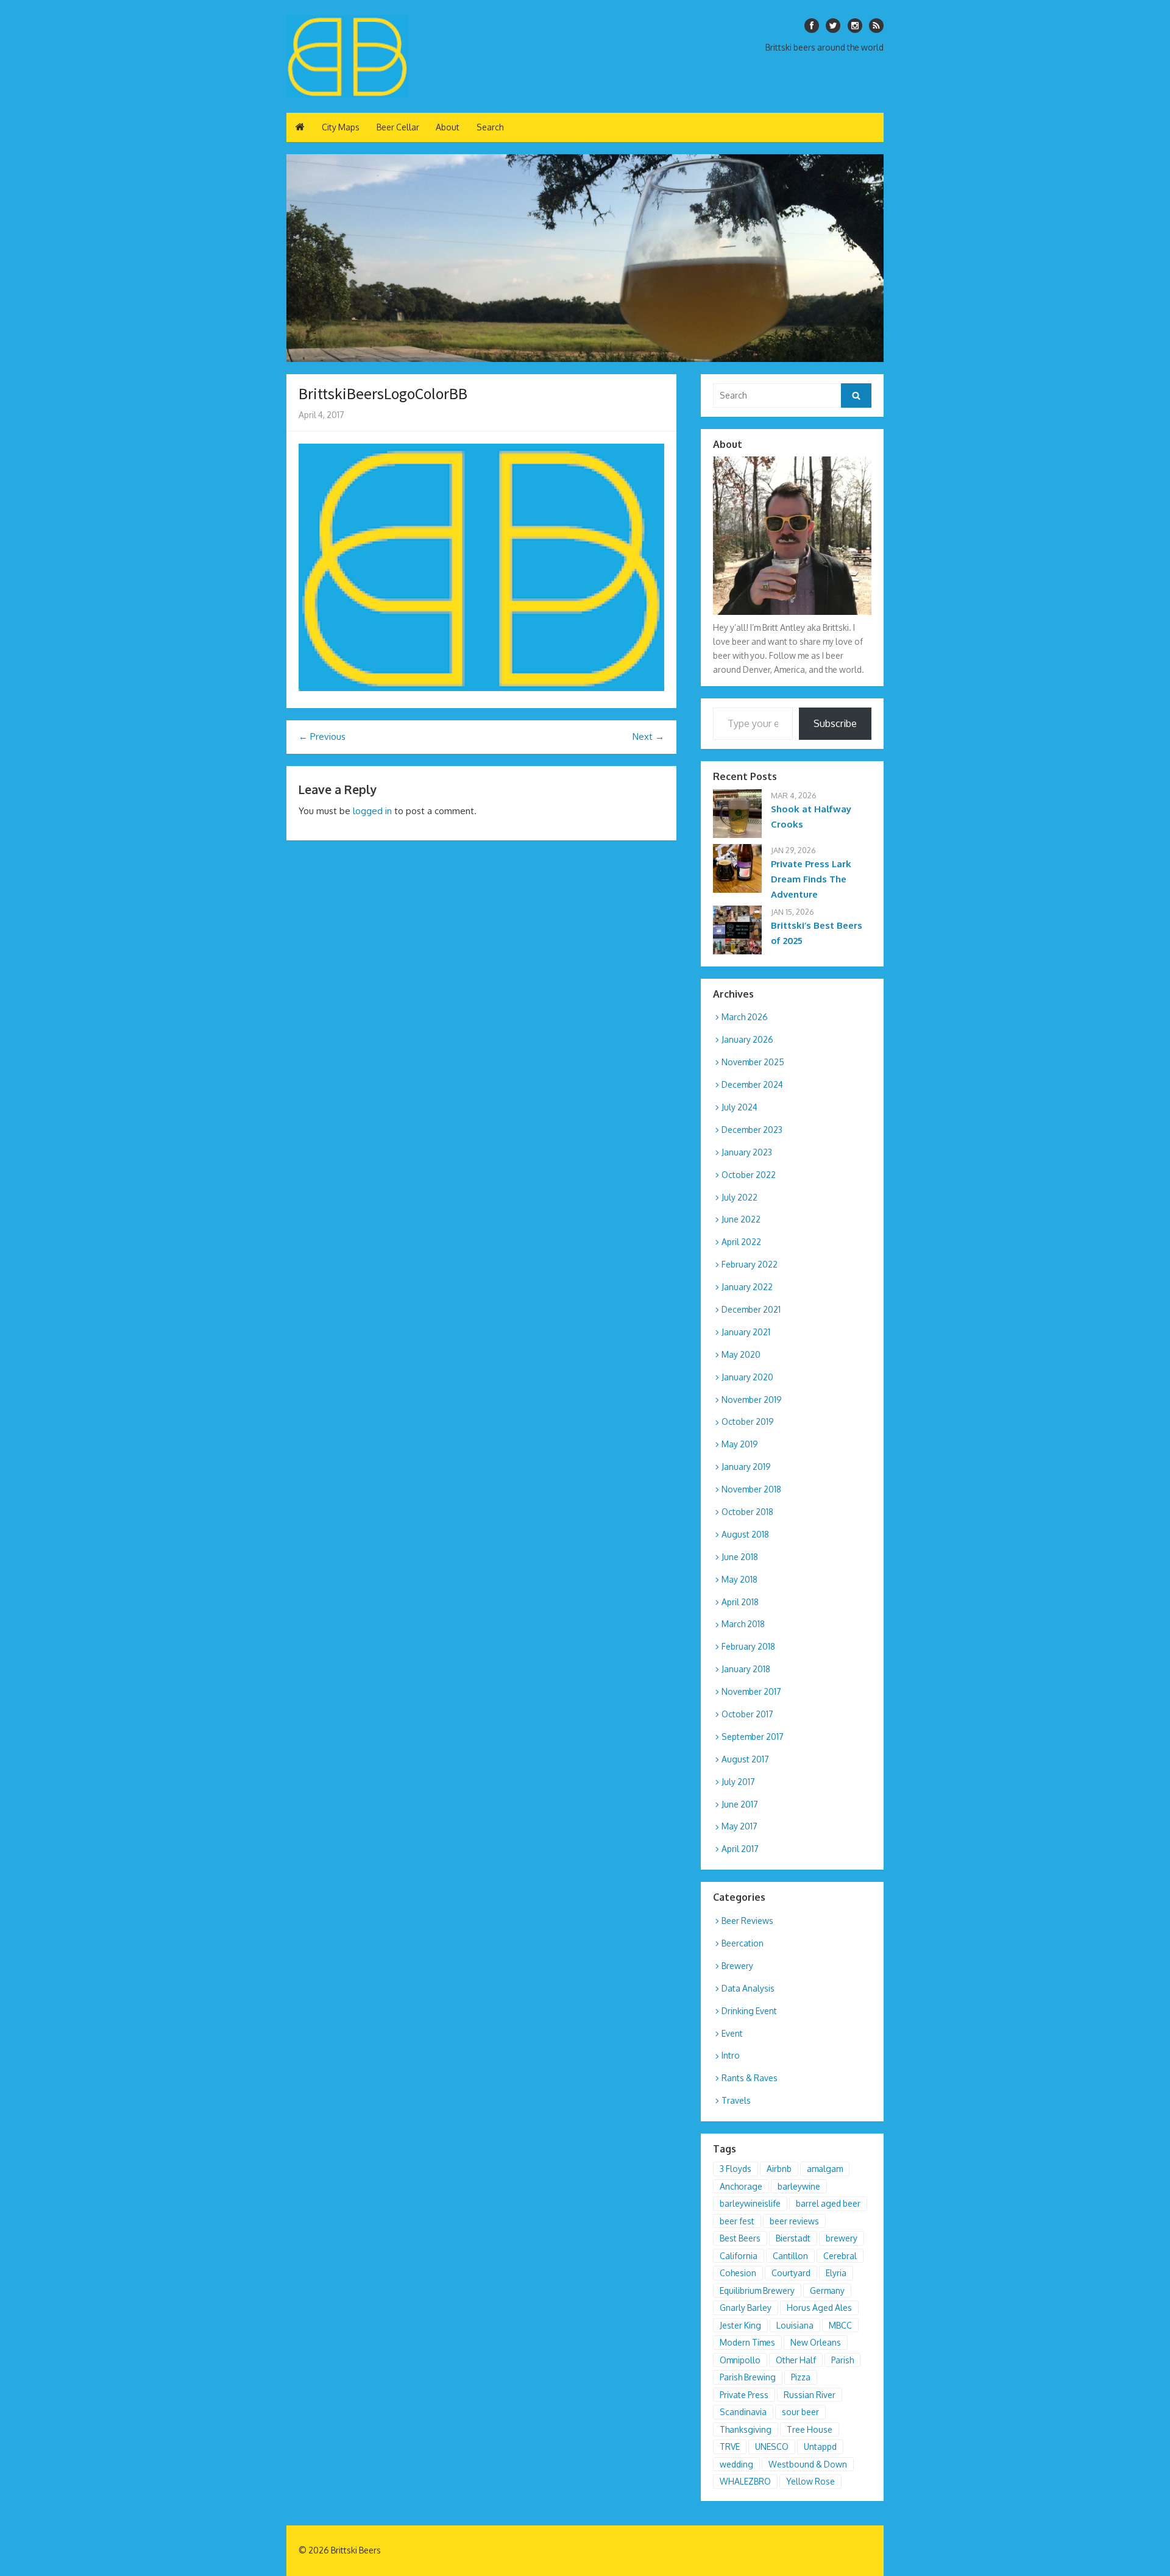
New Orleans (816, 2342)
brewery (842, 2238)
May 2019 (740, 1444)
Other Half (796, 2360)
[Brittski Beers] (347, 56)
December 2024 (752, 1084)
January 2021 (746, 1332)
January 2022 (747, 1287)
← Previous (322, 736)
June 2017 (740, 1804)
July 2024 (739, 1107)
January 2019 (746, 1467)
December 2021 (751, 1309)
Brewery (737, 1966)
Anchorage (741, 2186)
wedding (736, 2464)
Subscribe (835, 723)
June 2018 (740, 1557)
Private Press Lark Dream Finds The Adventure (811, 879)
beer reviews (794, 2221)
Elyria (836, 2273)
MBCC (840, 2325)
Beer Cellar (398, 127)
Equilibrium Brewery (757, 2290)
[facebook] (812, 26)
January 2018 (746, 1669)
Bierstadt (793, 2238)
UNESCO (772, 2446)
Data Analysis (748, 1988)
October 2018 (747, 1512)
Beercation (743, 1943)
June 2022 (741, 1219)
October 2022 (749, 1175)
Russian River (810, 2395)
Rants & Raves (750, 2078)
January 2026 (747, 1039)
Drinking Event (749, 2011)
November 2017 (751, 1691)
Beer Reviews (747, 1921)
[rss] (876, 26)
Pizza (801, 2377)
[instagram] (855, 26)
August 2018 (745, 1534)
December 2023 (752, 1130)
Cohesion (738, 2273)
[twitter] (833, 26)
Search (490, 127)
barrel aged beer (828, 2203)
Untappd (820, 2446)
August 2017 (745, 1759)
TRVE (730, 2446)
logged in (372, 811)
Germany (827, 2290)
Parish (842, 2360)
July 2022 (739, 1197)
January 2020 (747, 1377)
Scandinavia (743, 2412)
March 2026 (745, 1017)
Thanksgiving (746, 2429)
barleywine (799, 2186)
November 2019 (752, 1400)
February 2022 (750, 1264)
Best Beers (740, 2238)
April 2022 (741, 1242)
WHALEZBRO (745, 2481)
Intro (731, 2055)
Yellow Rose (810, 2481)
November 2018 (751, 1489)
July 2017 (738, 1782)
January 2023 (747, 1152)
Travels (736, 2100)
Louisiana (795, 2325)
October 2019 (748, 1421)
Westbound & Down (808, 2464)
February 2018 (748, 1646)
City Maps (341, 127)
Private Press (744, 2395)
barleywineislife (750, 2203)
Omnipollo (740, 2360)
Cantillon (790, 2256)
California (739, 2256)
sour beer (800, 2412)
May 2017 (739, 1826)
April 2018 (740, 1602)
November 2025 (753, 1062)
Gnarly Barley (746, 2308)
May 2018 (739, 1579)
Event (732, 2033)
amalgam (825, 2169)
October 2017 (747, 1714)
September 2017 (753, 1737)
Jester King (740, 2325)
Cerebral (840, 2256)
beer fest (737, 2221)
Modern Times (747, 2342)
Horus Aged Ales (819, 2308)
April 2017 (740, 1849)
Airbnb (779, 2169)
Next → (648, 736)
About (448, 127)
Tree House (810, 2429)
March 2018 (743, 1624)
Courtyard (791, 2273)
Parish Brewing (748, 2377)
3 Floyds (736, 2169)
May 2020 (741, 1354)
